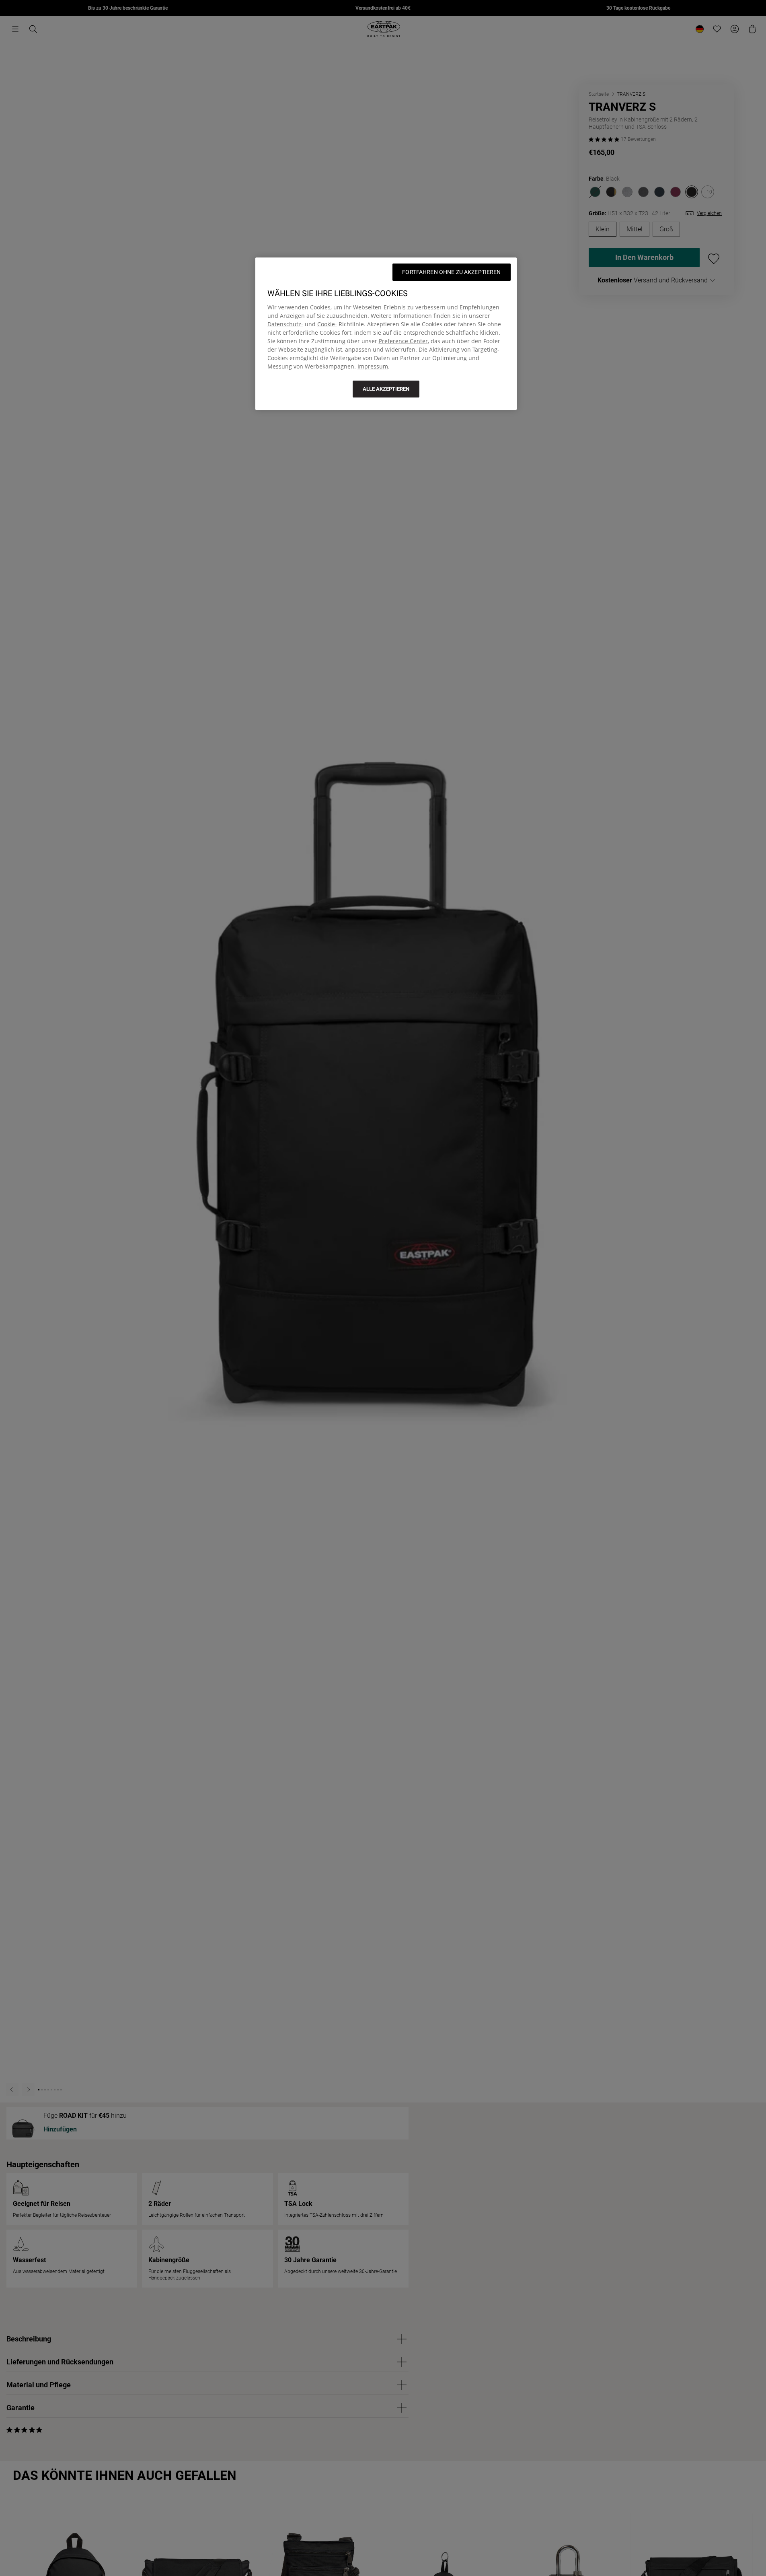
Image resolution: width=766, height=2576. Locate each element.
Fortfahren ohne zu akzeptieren (451, 272)
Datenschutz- (285, 324)
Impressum (373, 366)
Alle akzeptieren (386, 389)
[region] (386, 334)
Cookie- (327, 324)
